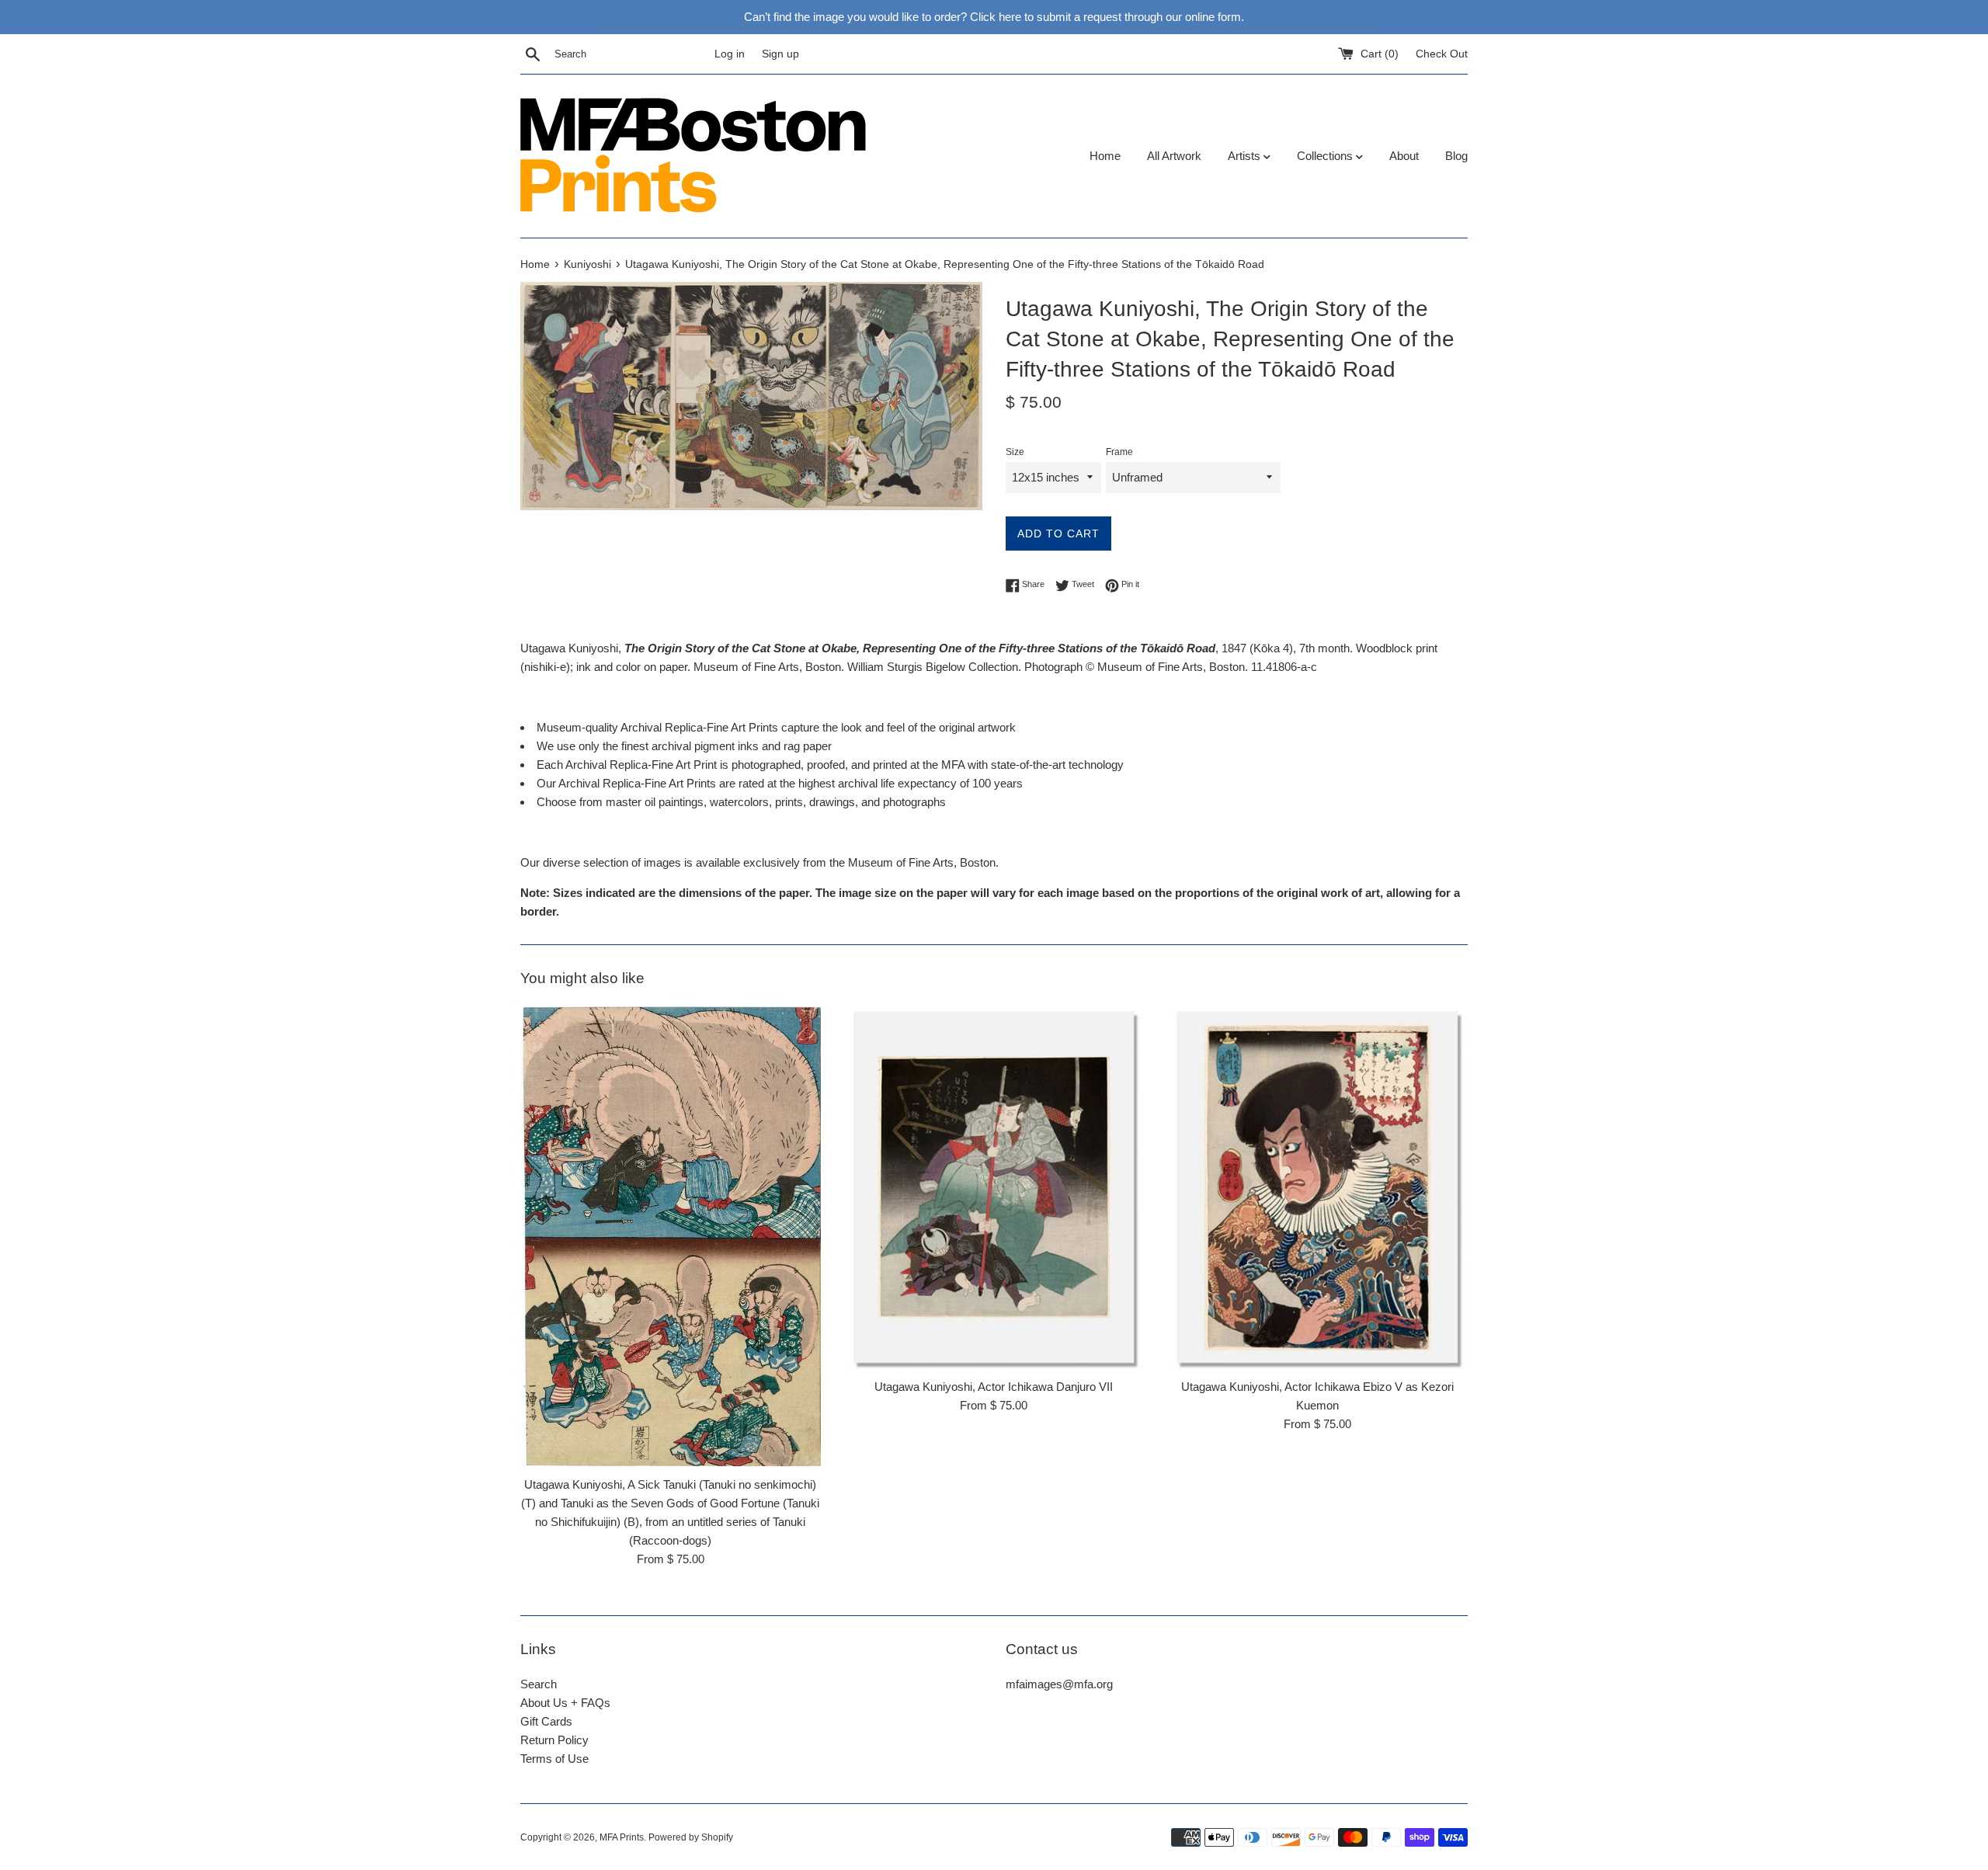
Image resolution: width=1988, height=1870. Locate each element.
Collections (1326, 156)
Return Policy (554, 1740)
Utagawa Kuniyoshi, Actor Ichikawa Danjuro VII (994, 1387)
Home (1105, 156)
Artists (1246, 156)
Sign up (780, 54)
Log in (730, 54)
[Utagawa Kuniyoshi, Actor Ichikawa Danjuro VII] (994, 1187)
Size (1015, 452)
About (1404, 156)
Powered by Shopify (691, 1837)
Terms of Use (554, 1759)
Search (539, 1684)
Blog (1456, 156)
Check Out (1442, 54)
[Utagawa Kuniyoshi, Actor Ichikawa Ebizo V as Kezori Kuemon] (1317, 1187)
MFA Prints (622, 1837)
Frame (1119, 452)
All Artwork (1174, 156)
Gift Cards (546, 1721)
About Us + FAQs (565, 1703)
